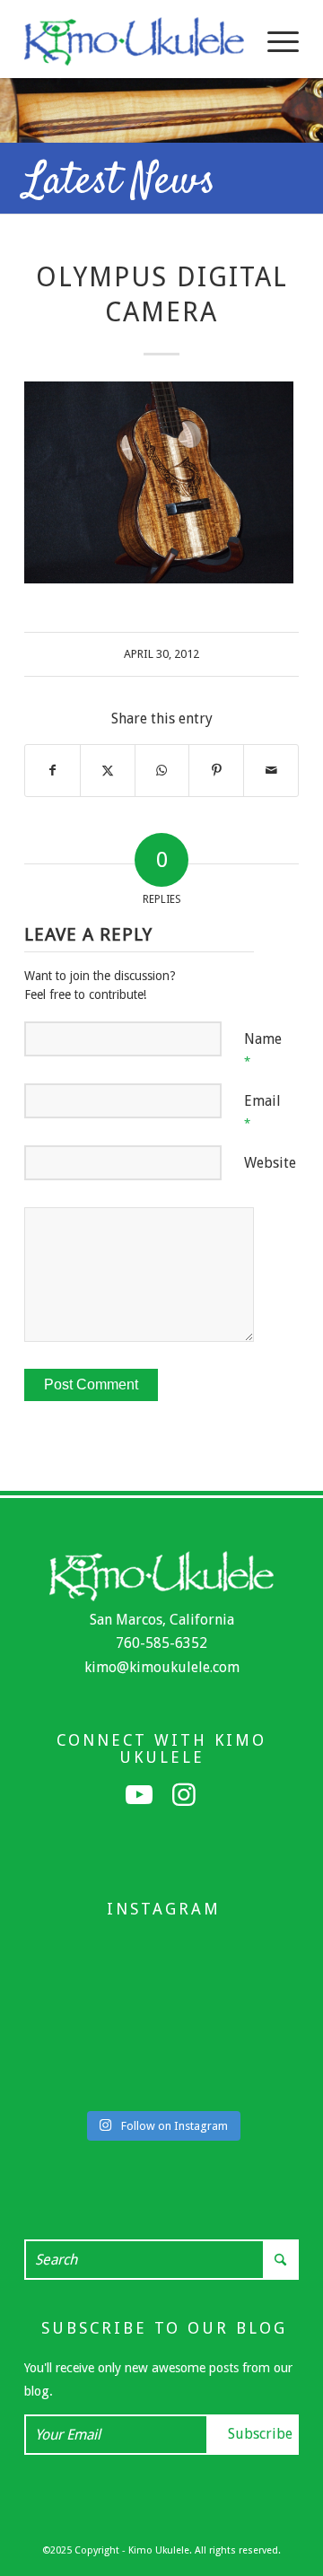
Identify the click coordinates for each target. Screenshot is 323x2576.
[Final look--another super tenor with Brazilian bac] (67, 1958)
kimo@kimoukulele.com (162, 1667)
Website (270, 1163)
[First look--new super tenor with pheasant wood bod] (161, 2081)
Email (262, 1111)
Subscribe (260, 2434)
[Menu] (274, 41)
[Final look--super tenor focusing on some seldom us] (256, 1958)
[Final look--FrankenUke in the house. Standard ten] (161, 1958)
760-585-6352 (161, 1643)
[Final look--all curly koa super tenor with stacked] (256, 2081)
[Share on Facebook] (52, 770)
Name (263, 1049)
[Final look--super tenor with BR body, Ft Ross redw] (161, 2020)
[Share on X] (108, 770)
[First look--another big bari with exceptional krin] (67, 2081)
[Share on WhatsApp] (162, 770)
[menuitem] (274, 41)
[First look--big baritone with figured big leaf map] (67, 2020)
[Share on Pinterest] (216, 770)
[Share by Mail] (271, 770)
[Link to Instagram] (184, 1795)
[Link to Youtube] (139, 1795)
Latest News (120, 182)
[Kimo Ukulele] (134, 41)
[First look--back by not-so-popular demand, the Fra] (256, 2020)
